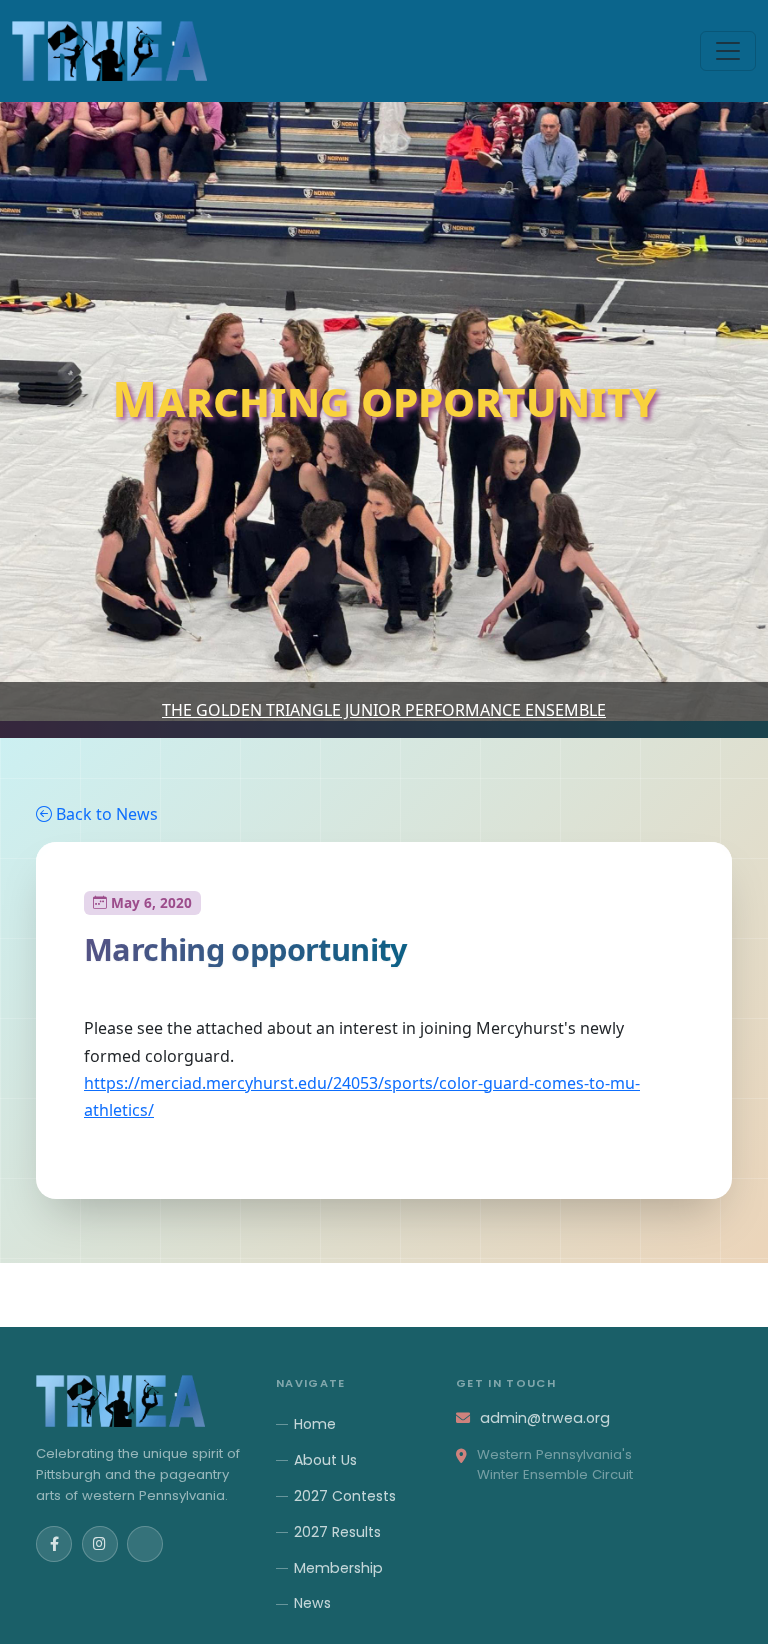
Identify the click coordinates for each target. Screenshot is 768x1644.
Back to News (107, 814)
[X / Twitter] (145, 1544)
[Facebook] (54, 1544)
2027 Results (337, 1532)
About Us (325, 1460)
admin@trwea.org (545, 1418)
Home (315, 1424)
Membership (338, 1568)
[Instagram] (100, 1544)
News (312, 1603)
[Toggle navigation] (728, 51)
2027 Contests (345, 1496)
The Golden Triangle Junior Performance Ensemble (384, 710)
